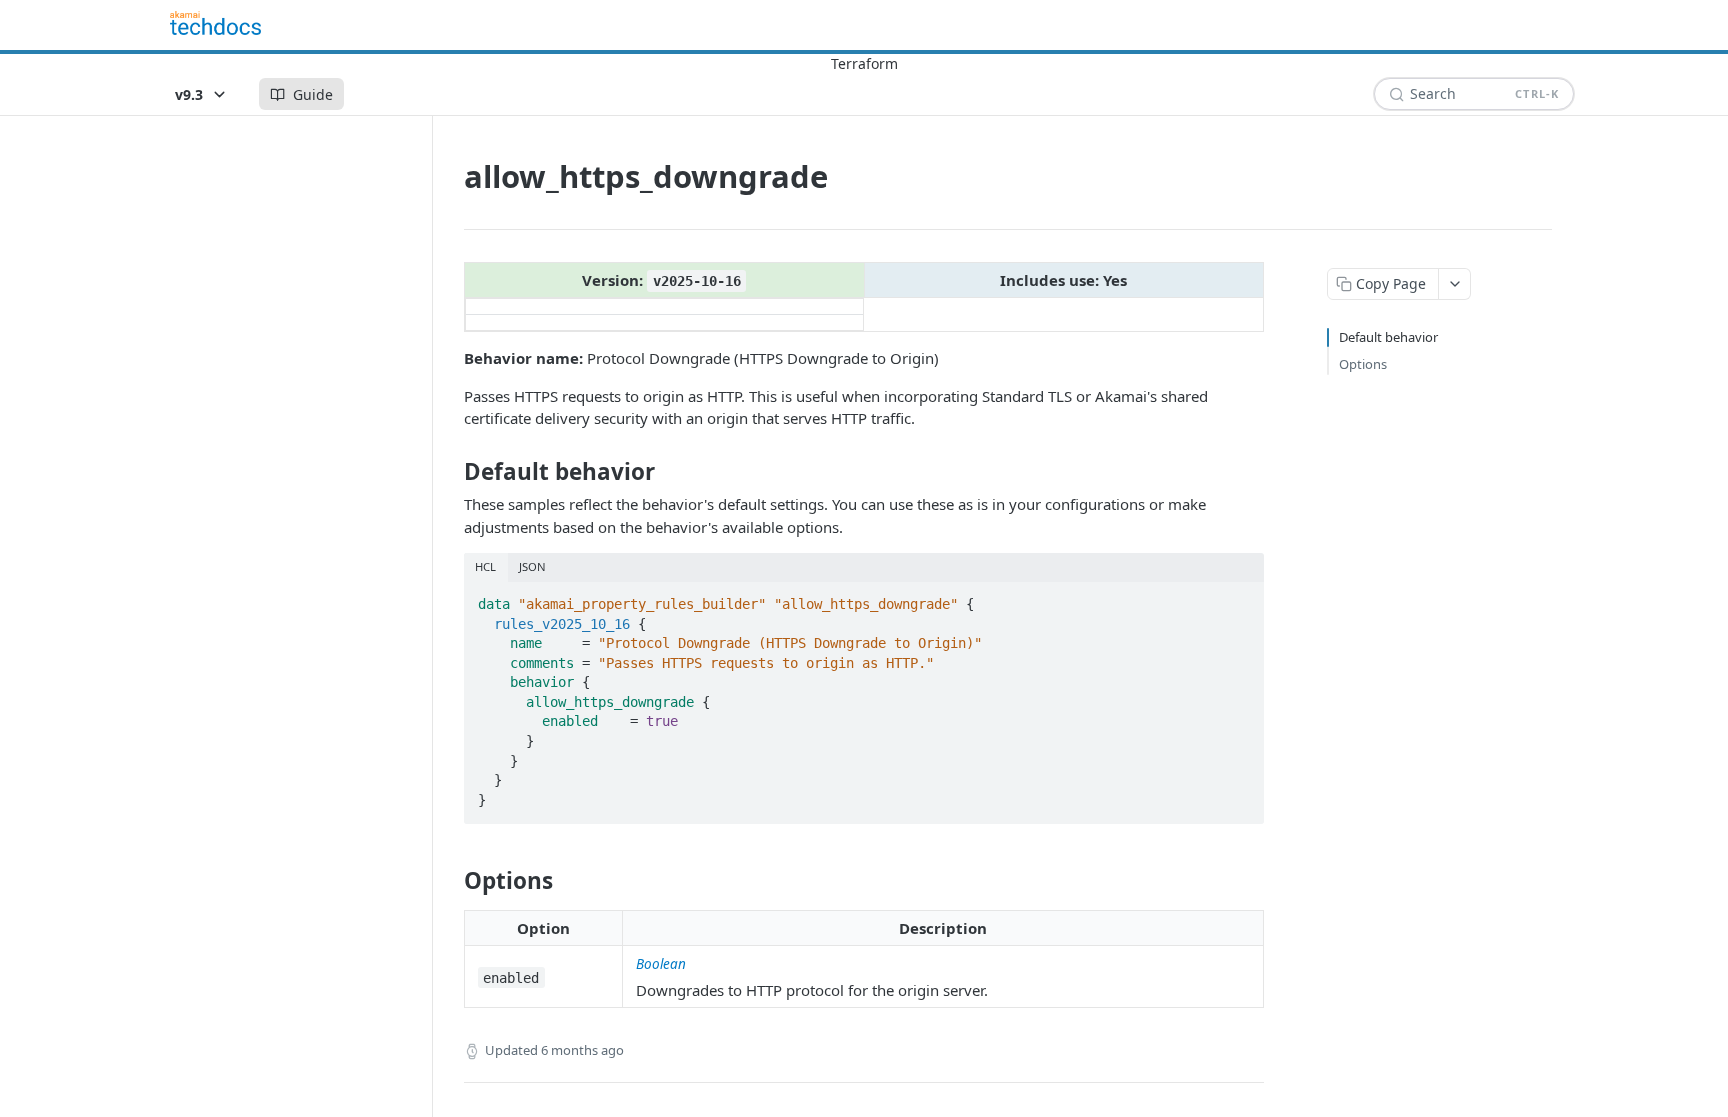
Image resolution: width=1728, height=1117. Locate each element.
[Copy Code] (1240, 598)
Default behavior (1388, 337)
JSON (532, 566)
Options (1363, 364)
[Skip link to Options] (450, 881)
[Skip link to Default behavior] (450, 472)
